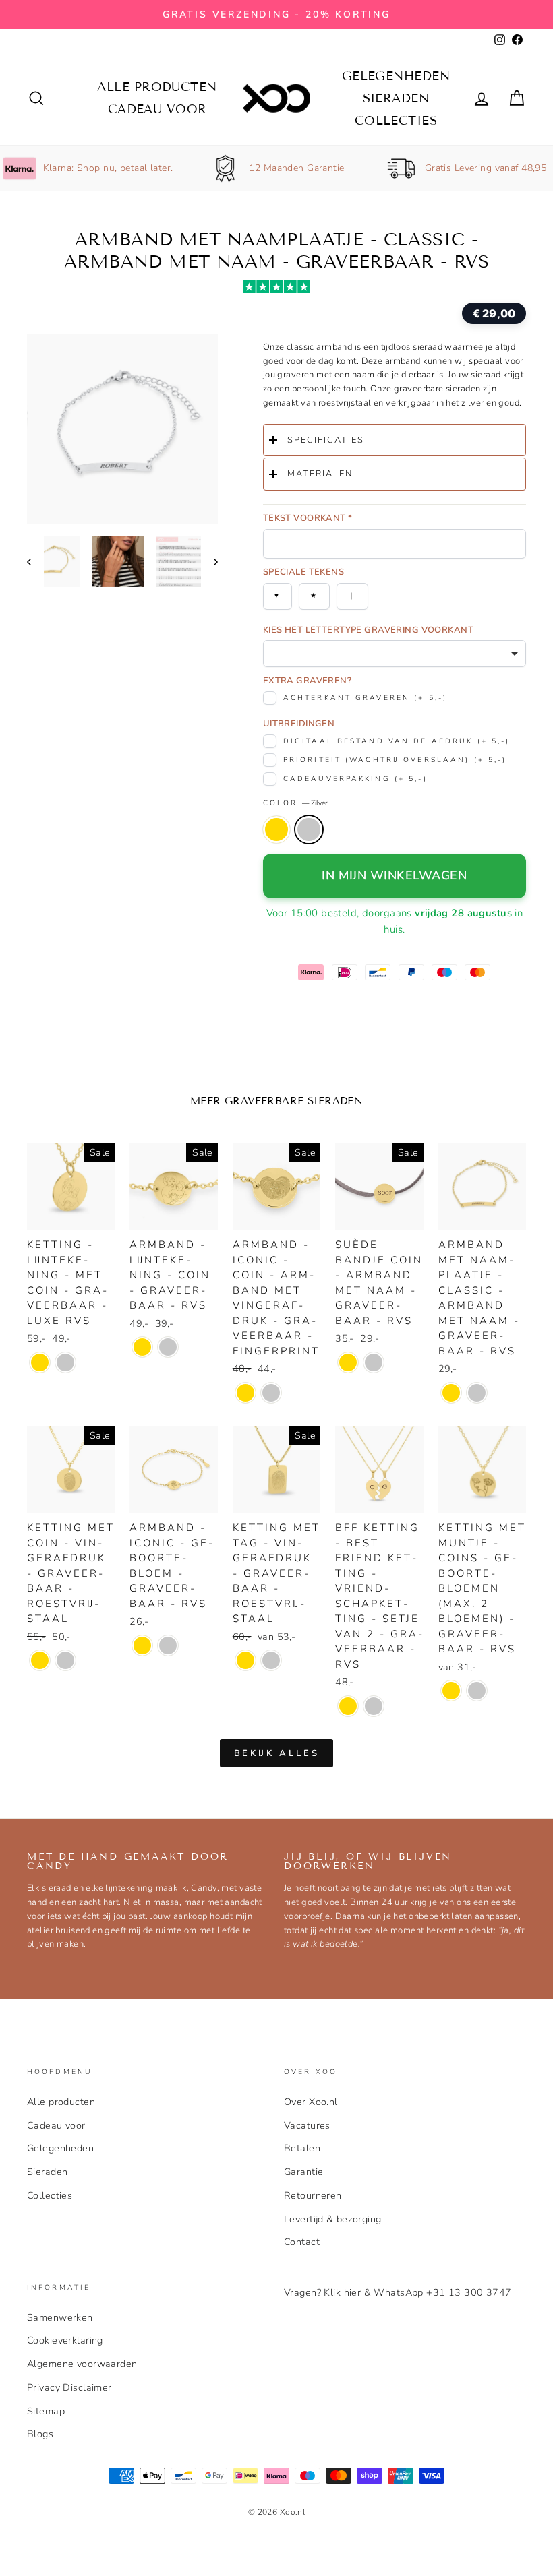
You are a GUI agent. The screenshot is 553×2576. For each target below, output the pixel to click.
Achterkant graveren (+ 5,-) (365, 698)
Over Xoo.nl (311, 2102)
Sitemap (46, 2411)
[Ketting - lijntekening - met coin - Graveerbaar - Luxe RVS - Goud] (40, 1362)
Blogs (40, 2434)
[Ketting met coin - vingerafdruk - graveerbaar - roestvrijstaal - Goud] (40, 1660)
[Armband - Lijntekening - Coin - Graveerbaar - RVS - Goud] (142, 1347)
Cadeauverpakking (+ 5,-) (355, 779)
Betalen (302, 2148)
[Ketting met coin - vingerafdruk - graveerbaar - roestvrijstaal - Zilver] (65, 1660)
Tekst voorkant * (308, 518)
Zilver (309, 829)
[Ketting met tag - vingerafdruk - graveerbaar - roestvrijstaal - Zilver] (271, 1660)
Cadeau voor (157, 109)
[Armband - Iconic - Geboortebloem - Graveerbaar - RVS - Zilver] (168, 1645)
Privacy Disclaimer (69, 2387)
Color (295, 803)
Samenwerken (60, 2317)
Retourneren (313, 2195)
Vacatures (307, 2125)
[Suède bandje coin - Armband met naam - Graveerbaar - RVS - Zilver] (374, 1362)
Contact (302, 2242)
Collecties (396, 121)
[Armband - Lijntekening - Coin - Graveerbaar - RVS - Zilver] (168, 1347)
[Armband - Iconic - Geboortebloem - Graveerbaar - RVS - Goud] (142, 1645)
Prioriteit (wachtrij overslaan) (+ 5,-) (395, 760)
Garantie (303, 2172)
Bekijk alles (277, 1753)
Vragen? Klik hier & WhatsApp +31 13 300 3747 (398, 2292)
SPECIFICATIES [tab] (326, 440)
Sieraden (396, 98)
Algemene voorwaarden (82, 2364)
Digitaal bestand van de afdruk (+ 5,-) (397, 741)
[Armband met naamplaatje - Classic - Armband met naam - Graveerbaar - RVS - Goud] (451, 1393)
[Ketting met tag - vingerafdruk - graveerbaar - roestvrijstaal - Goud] (245, 1660)
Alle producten (157, 87)
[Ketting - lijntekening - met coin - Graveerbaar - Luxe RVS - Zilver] (65, 1362)
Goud (276, 829)
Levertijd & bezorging (333, 2219)
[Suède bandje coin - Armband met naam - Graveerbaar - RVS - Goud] (348, 1362)
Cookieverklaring (65, 2340)
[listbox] (395, 654)
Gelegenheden (396, 76)
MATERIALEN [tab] (320, 474)
